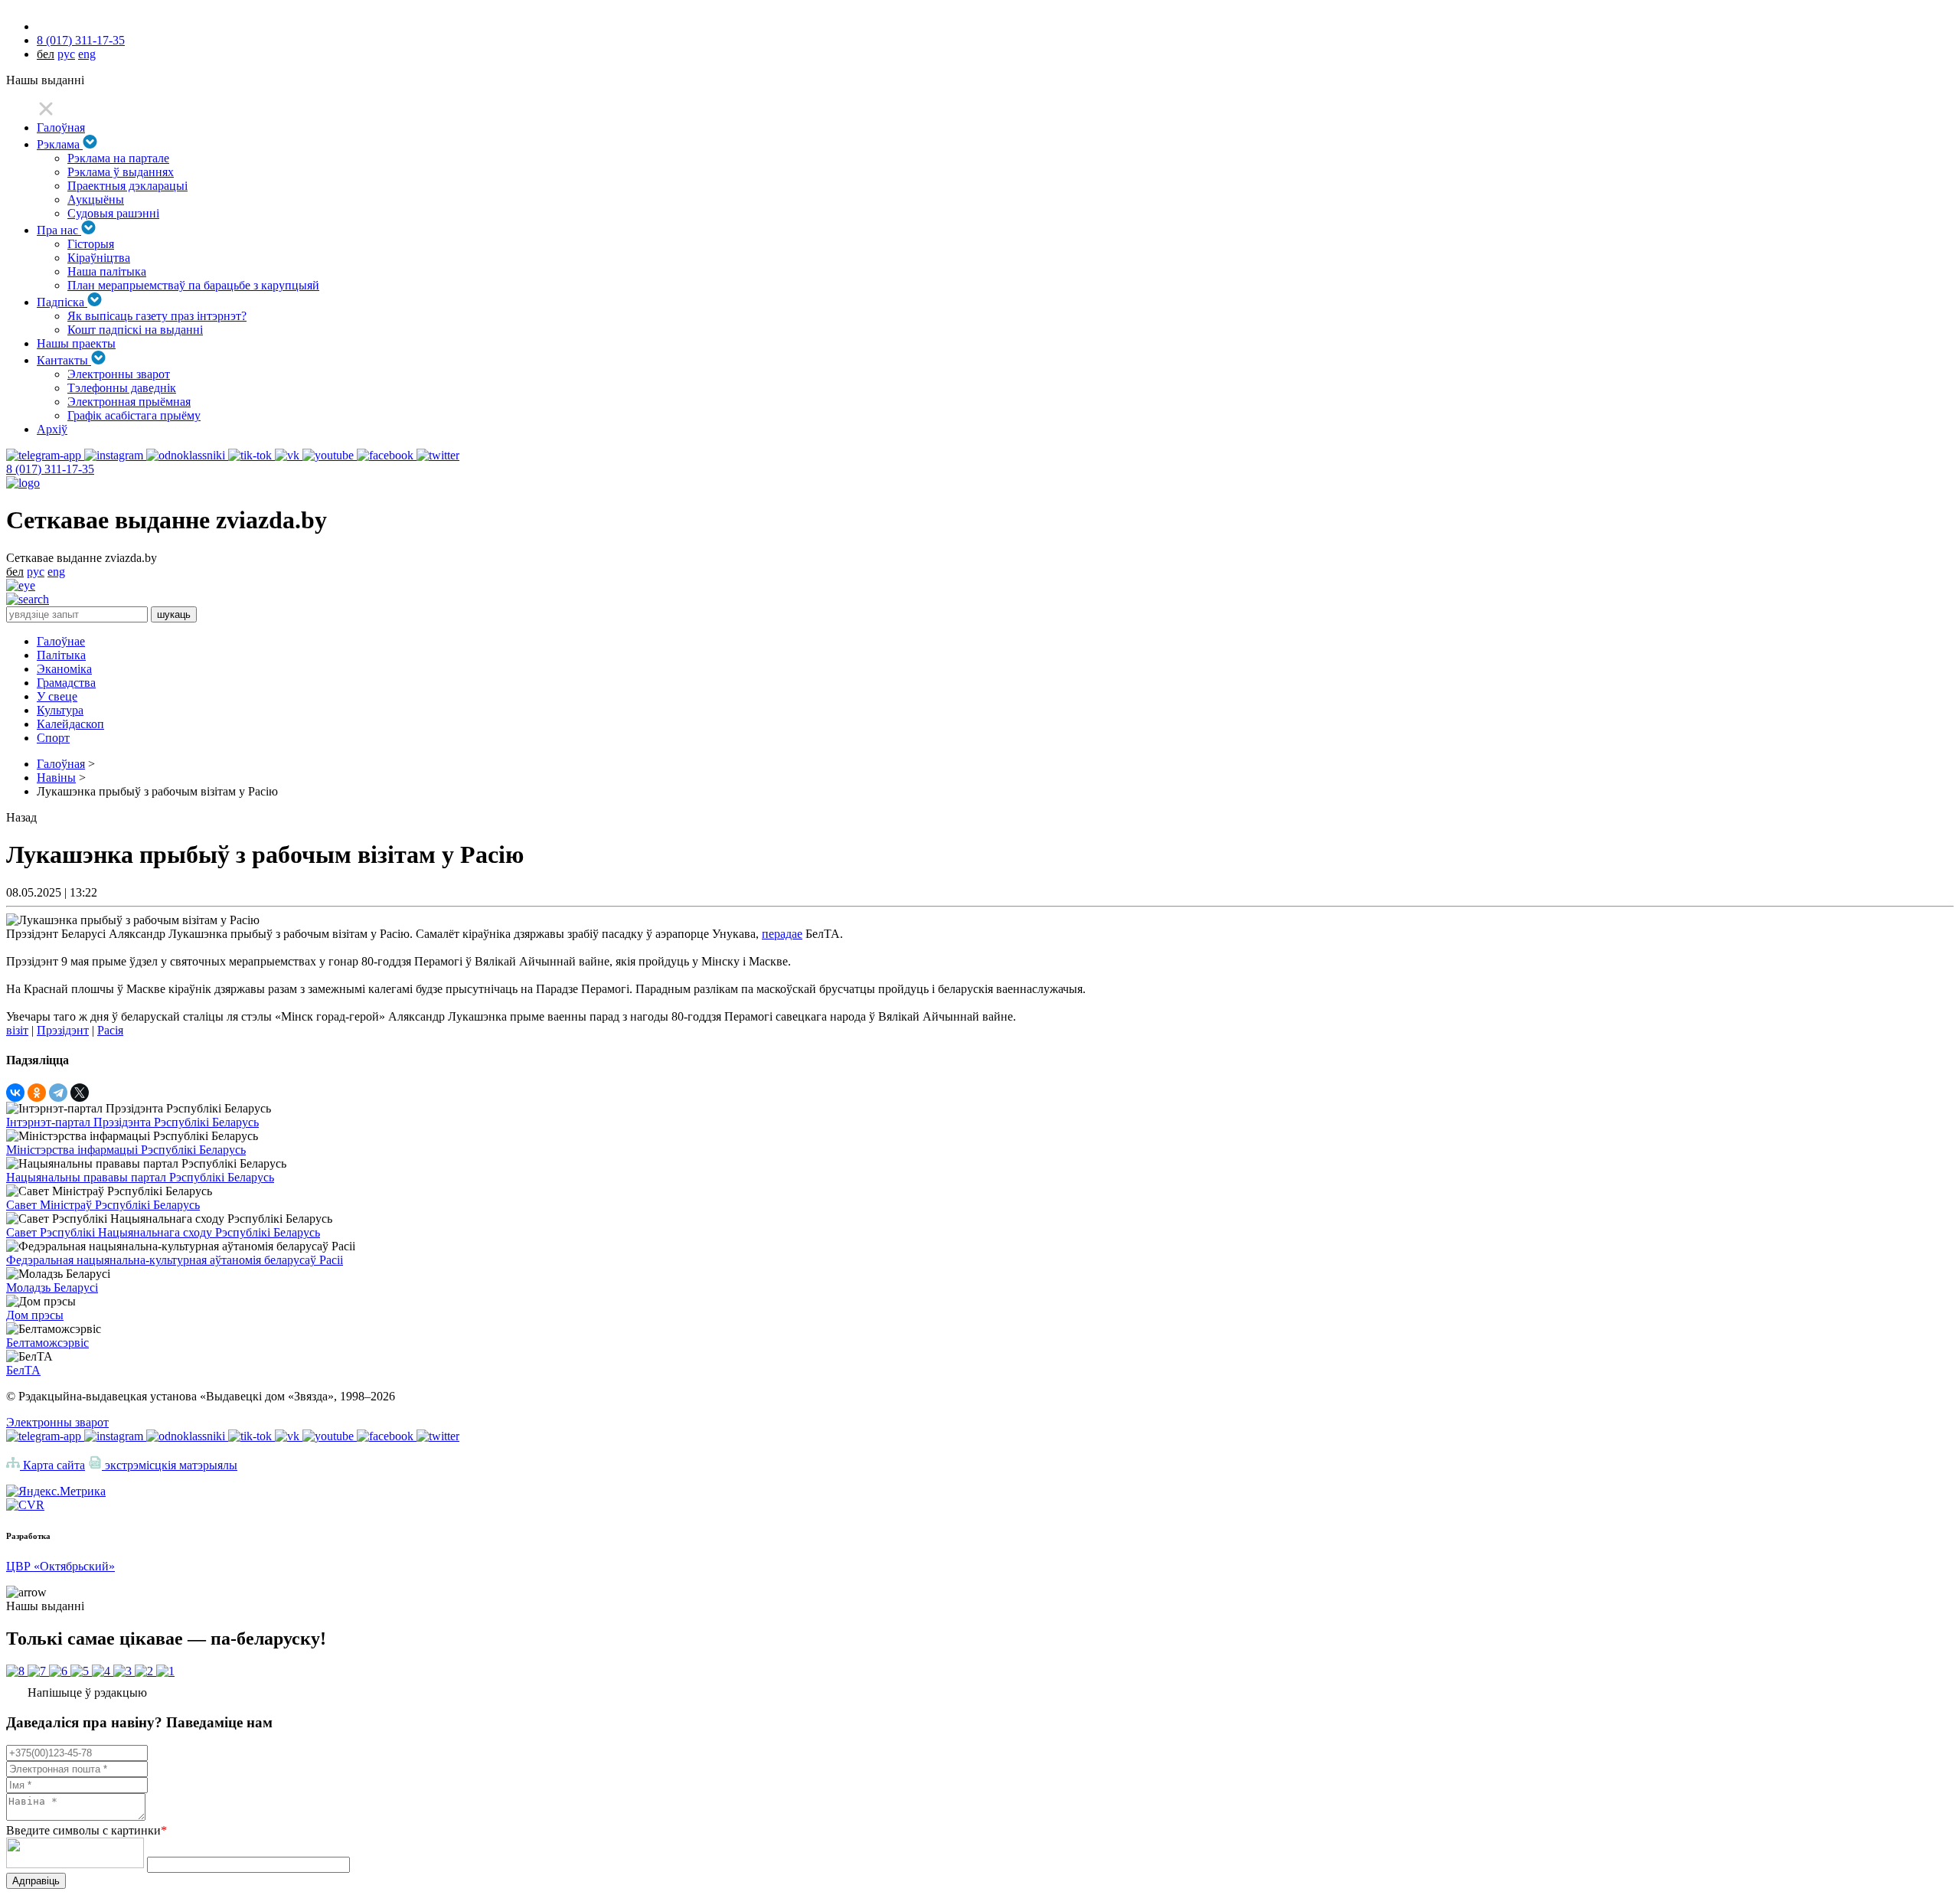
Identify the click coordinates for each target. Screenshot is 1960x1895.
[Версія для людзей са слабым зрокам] (21, 585)
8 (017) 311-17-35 (81, 40)
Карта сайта (52, 1465)
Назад (21, 817)
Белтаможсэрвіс (47, 1343)
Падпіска (62, 302)
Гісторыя (91, 244)
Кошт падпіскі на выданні (135, 330)
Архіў (52, 429)
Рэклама (60, 144)
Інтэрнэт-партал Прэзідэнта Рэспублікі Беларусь (132, 1122)
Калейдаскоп (70, 724)
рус (66, 54)
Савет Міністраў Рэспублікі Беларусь (103, 1205)
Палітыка (61, 655)
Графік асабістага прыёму (134, 415)
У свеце (57, 696)
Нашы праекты (76, 343)
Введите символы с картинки (87, 1830)
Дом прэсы (35, 1315)
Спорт (53, 738)
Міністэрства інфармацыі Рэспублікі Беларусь (126, 1150)
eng (87, 54)
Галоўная (61, 127)
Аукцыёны (96, 199)
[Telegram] (58, 1093)
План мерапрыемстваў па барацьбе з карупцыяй (193, 285)
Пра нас (59, 230)
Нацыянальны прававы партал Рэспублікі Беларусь (140, 1177)
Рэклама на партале (118, 158)
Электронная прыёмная (129, 402)
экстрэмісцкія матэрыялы (170, 1465)
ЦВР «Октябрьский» (60, 1566)
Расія (110, 1030)
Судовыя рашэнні (113, 213)
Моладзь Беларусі (52, 1287)
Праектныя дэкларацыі (127, 186)
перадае (782, 934)
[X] (80, 1093)
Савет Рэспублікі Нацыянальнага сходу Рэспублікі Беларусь (163, 1232)
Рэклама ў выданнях (121, 172)
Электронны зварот (119, 374)
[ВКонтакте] (15, 1093)
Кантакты (64, 360)
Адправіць (36, 1881)
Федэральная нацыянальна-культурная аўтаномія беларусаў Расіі (175, 1260)
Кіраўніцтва (99, 258)
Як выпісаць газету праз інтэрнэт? (157, 316)
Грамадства (66, 683)
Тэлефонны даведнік (122, 388)
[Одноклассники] (37, 1093)
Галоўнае (61, 641)
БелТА (23, 1370)
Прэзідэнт (63, 1030)
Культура (60, 710)
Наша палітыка (107, 271)
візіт (17, 1030)
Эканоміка (64, 669)
